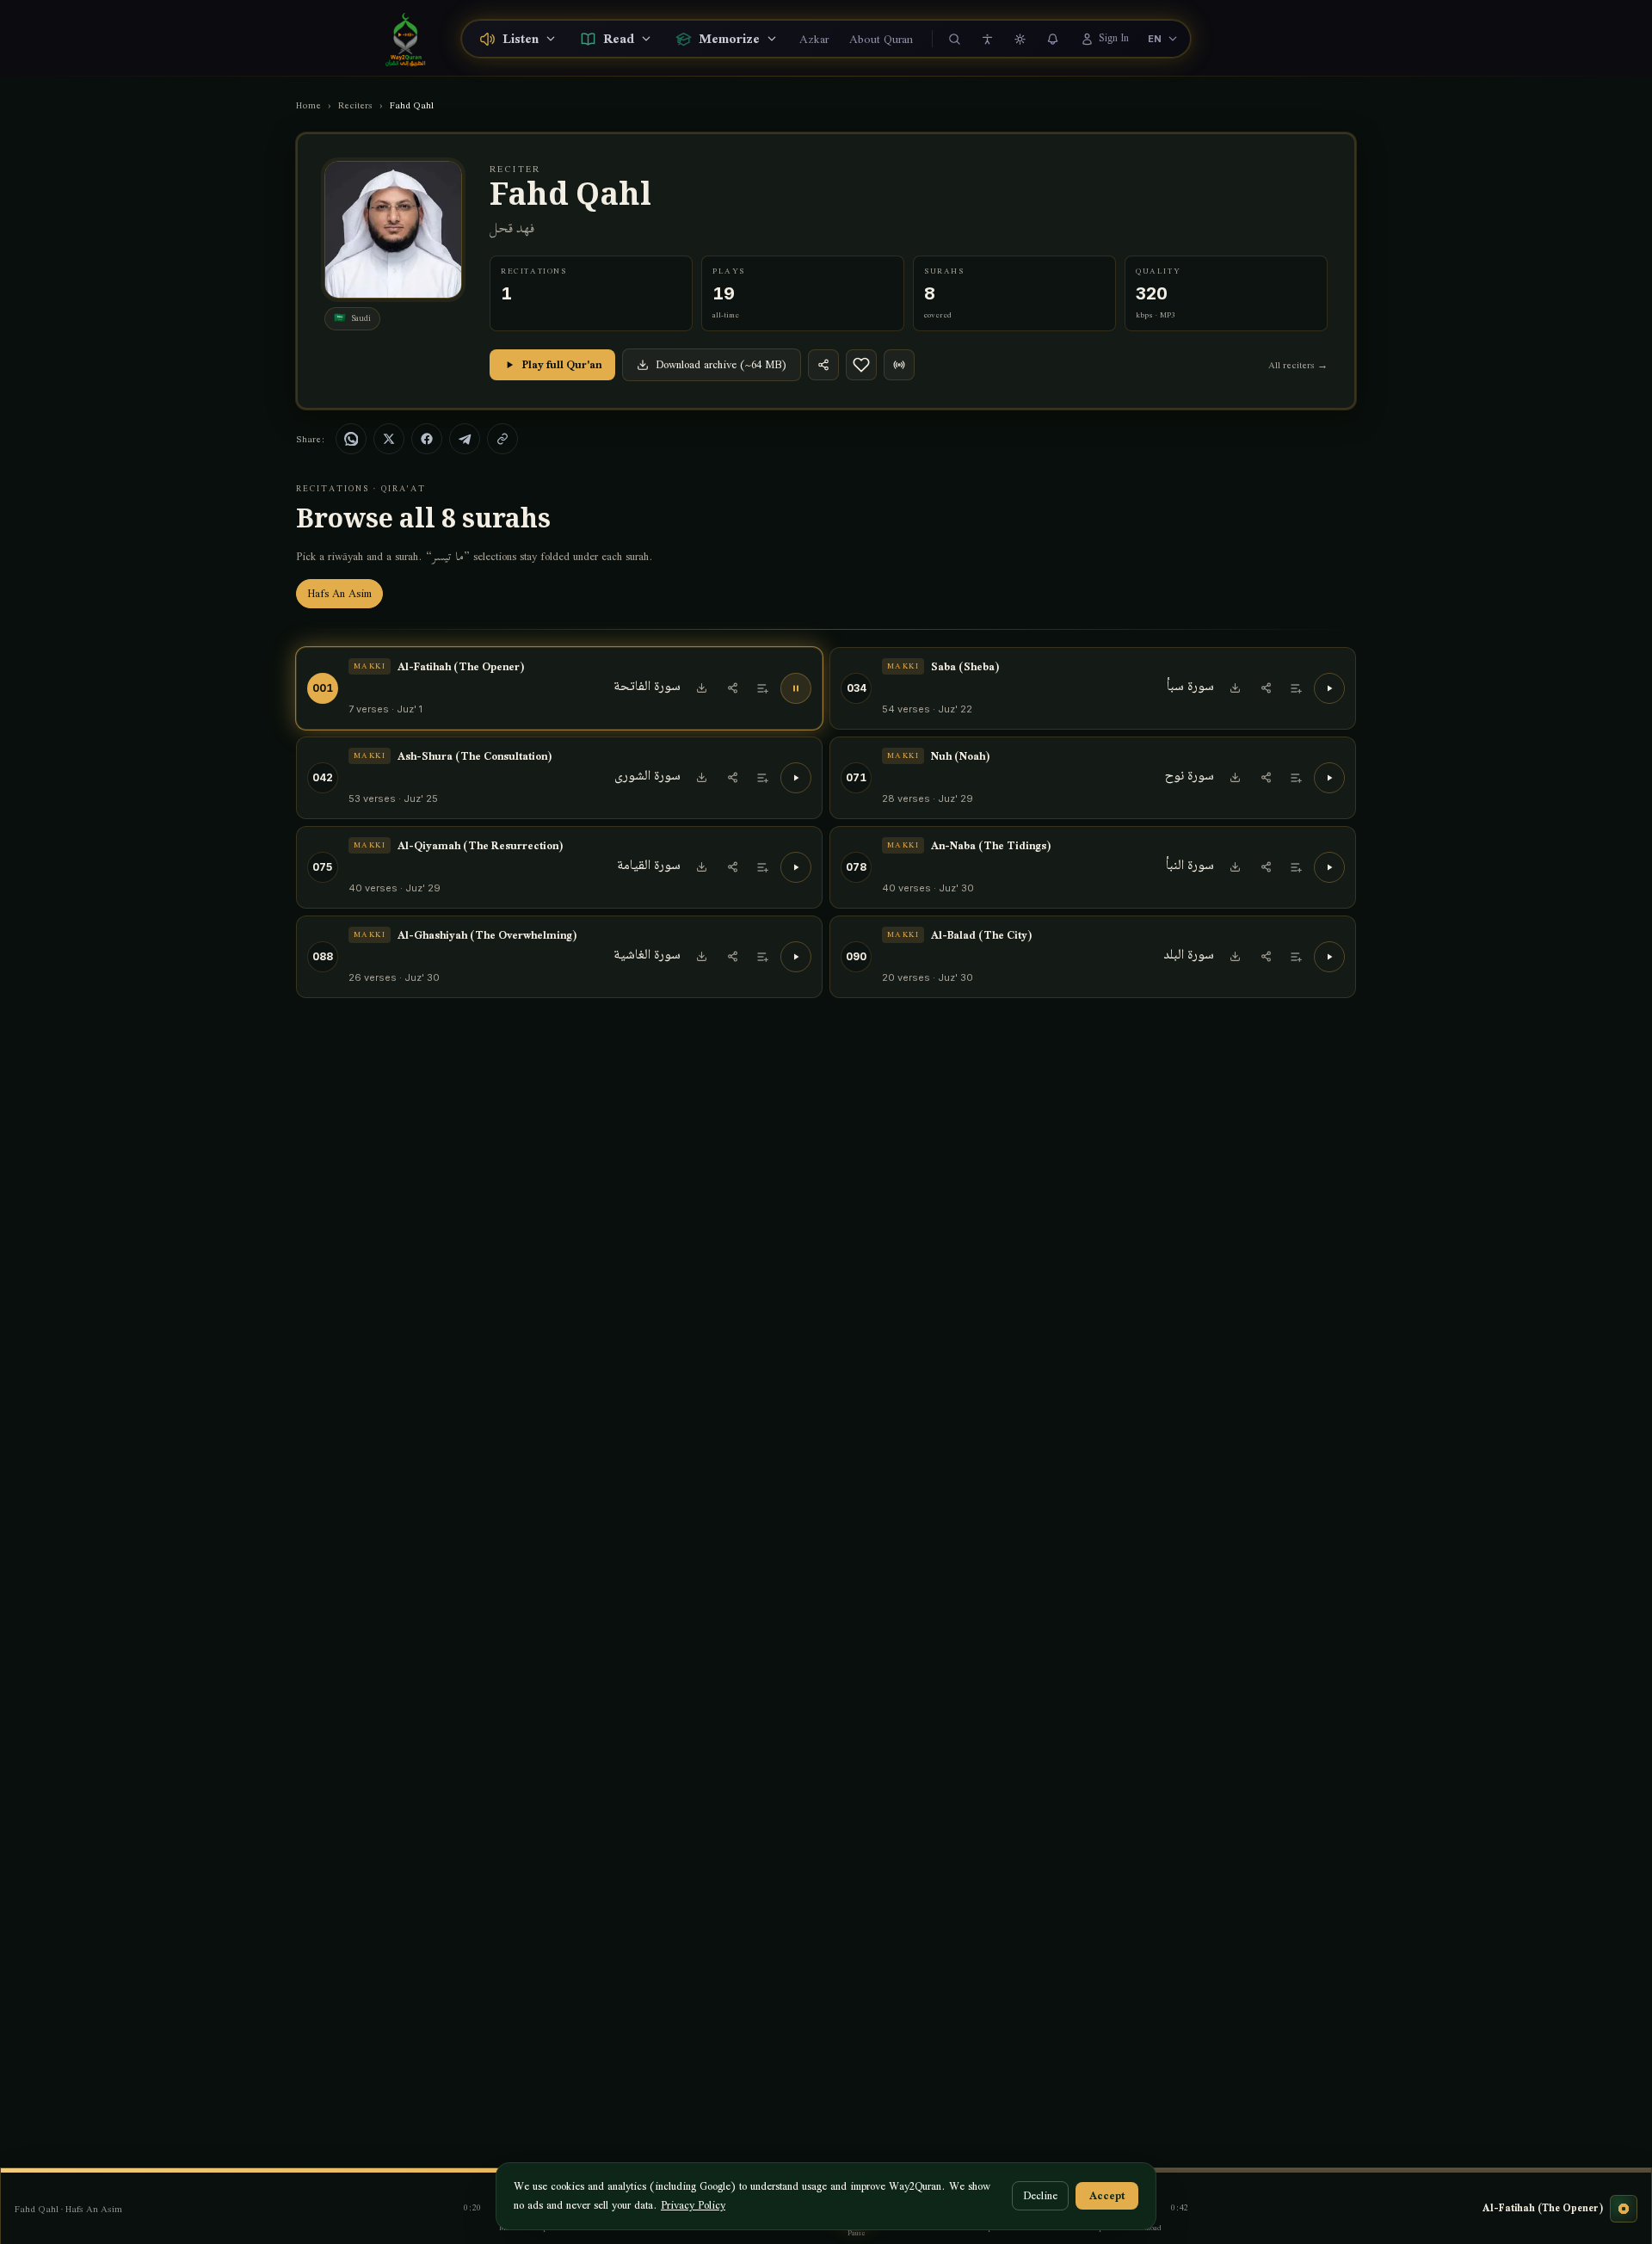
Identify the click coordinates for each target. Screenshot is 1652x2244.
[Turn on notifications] (1053, 39)
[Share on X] (389, 439)
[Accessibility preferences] (988, 39)
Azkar (814, 39)
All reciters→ (1298, 365)
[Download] (701, 688)
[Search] (955, 39)
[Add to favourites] (861, 365)
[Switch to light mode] (1020, 39)
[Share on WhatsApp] (351, 439)
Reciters (355, 105)
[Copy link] (502, 439)
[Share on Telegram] (465, 439)
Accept (1107, 2195)
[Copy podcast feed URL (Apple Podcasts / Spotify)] (899, 365)
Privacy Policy (693, 2205)
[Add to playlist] (763, 688)
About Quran (881, 39)
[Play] (1329, 688)
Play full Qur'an (562, 364)
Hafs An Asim (339, 593)
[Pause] (796, 688)
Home (308, 105)
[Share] (823, 365)
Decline (1040, 2195)
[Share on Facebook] (427, 439)
